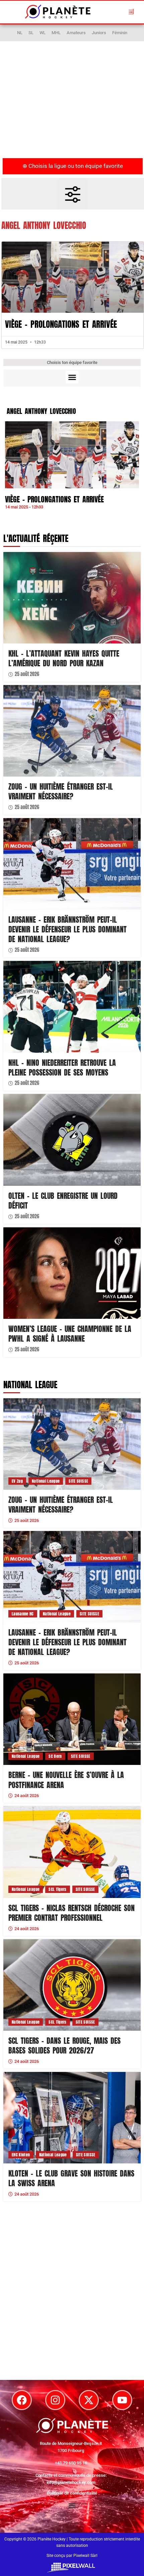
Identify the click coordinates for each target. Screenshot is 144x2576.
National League (46, 1481)
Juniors (99, 33)
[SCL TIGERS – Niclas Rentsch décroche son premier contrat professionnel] (72, 1852)
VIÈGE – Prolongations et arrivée (61, 324)
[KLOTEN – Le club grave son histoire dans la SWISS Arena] (72, 2118)
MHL (56, 33)
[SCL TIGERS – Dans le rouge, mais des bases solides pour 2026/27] (72, 1985)
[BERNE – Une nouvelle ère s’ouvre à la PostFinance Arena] (72, 1719)
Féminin (120, 33)
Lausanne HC (23, 1614)
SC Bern (55, 1756)
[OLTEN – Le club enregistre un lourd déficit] (72, 1140)
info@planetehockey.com (71, 2482)
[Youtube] (122, 2400)
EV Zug (17, 1481)
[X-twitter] (89, 2400)
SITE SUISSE (78, 1481)
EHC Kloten (21, 2155)
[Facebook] (22, 2400)
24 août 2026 (27, 1796)
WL (43, 33)
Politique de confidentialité (72, 2493)
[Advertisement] (72, 104)
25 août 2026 (27, 674)
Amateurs (76, 33)
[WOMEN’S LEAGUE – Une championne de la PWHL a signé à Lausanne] (72, 1273)
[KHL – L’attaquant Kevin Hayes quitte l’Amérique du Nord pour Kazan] (72, 598)
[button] (131, 11)
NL (20, 33)
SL (31, 33)
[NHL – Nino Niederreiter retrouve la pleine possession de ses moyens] (72, 1007)
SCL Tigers (58, 1889)
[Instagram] (55, 2400)
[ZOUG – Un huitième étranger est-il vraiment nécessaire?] (72, 731)
